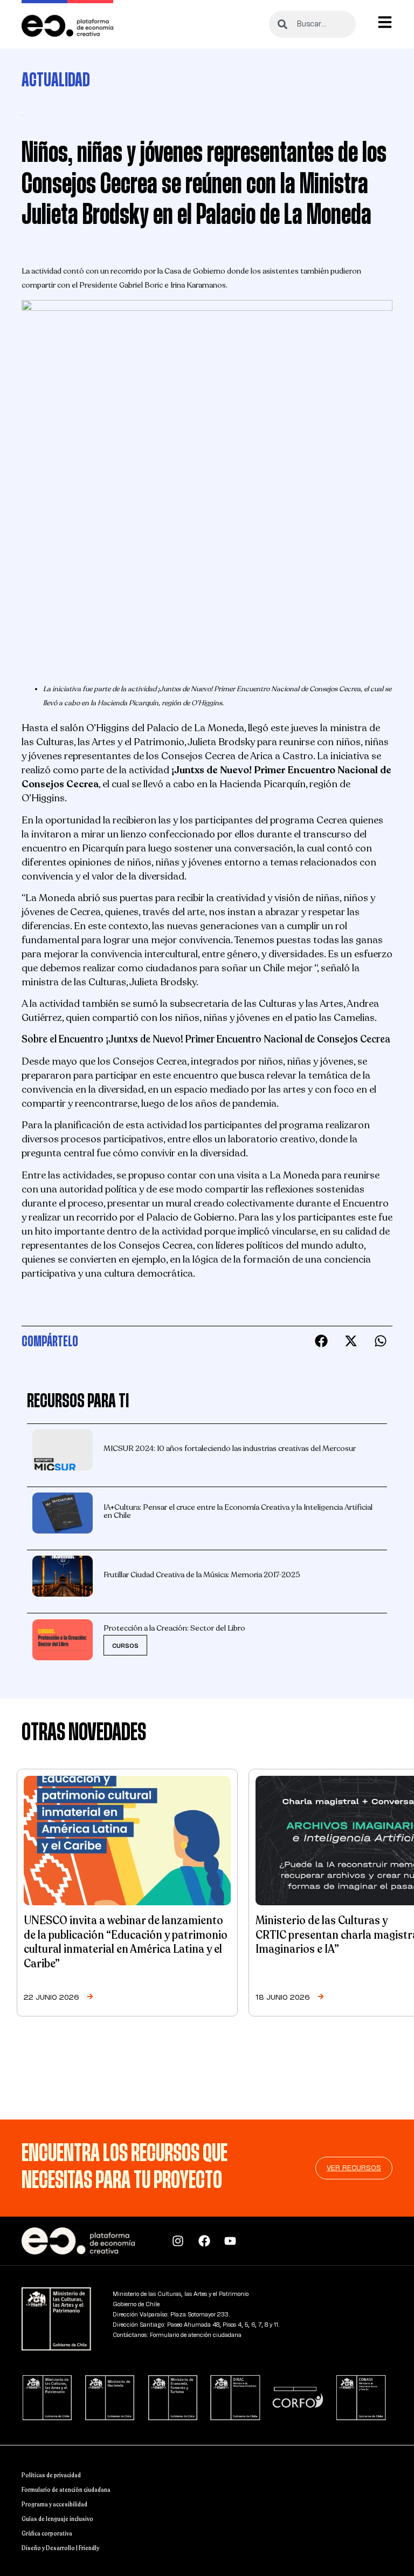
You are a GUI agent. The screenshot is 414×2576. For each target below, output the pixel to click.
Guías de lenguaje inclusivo (57, 2519)
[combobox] (312, 24)
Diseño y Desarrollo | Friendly (60, 2548)
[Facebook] (207, 2241)
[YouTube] (233, 2241)
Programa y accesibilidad (54, 2505)
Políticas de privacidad (51, 2475)
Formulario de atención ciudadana (66, 2490)
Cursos (125, 1646)
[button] (321, 1341)
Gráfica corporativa (47, 2534)
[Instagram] (181, 2241)
